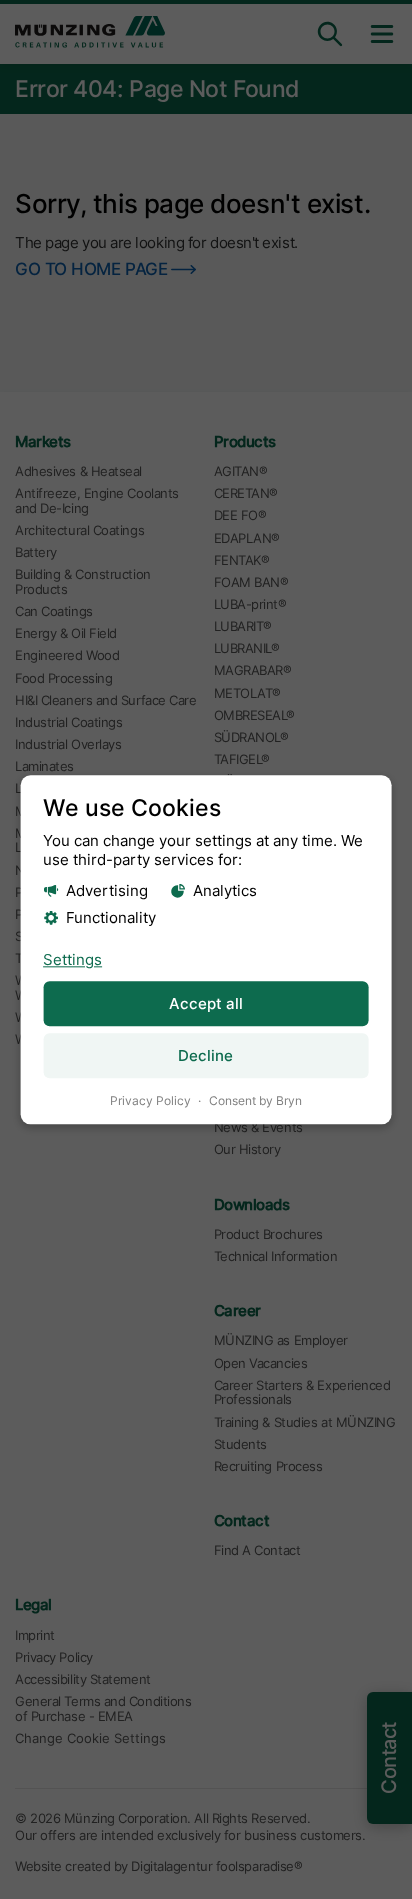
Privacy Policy (150, 1101)
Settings (72, 959)
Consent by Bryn (255, 1101)
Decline (205, 1056)
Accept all (206, 1003)
